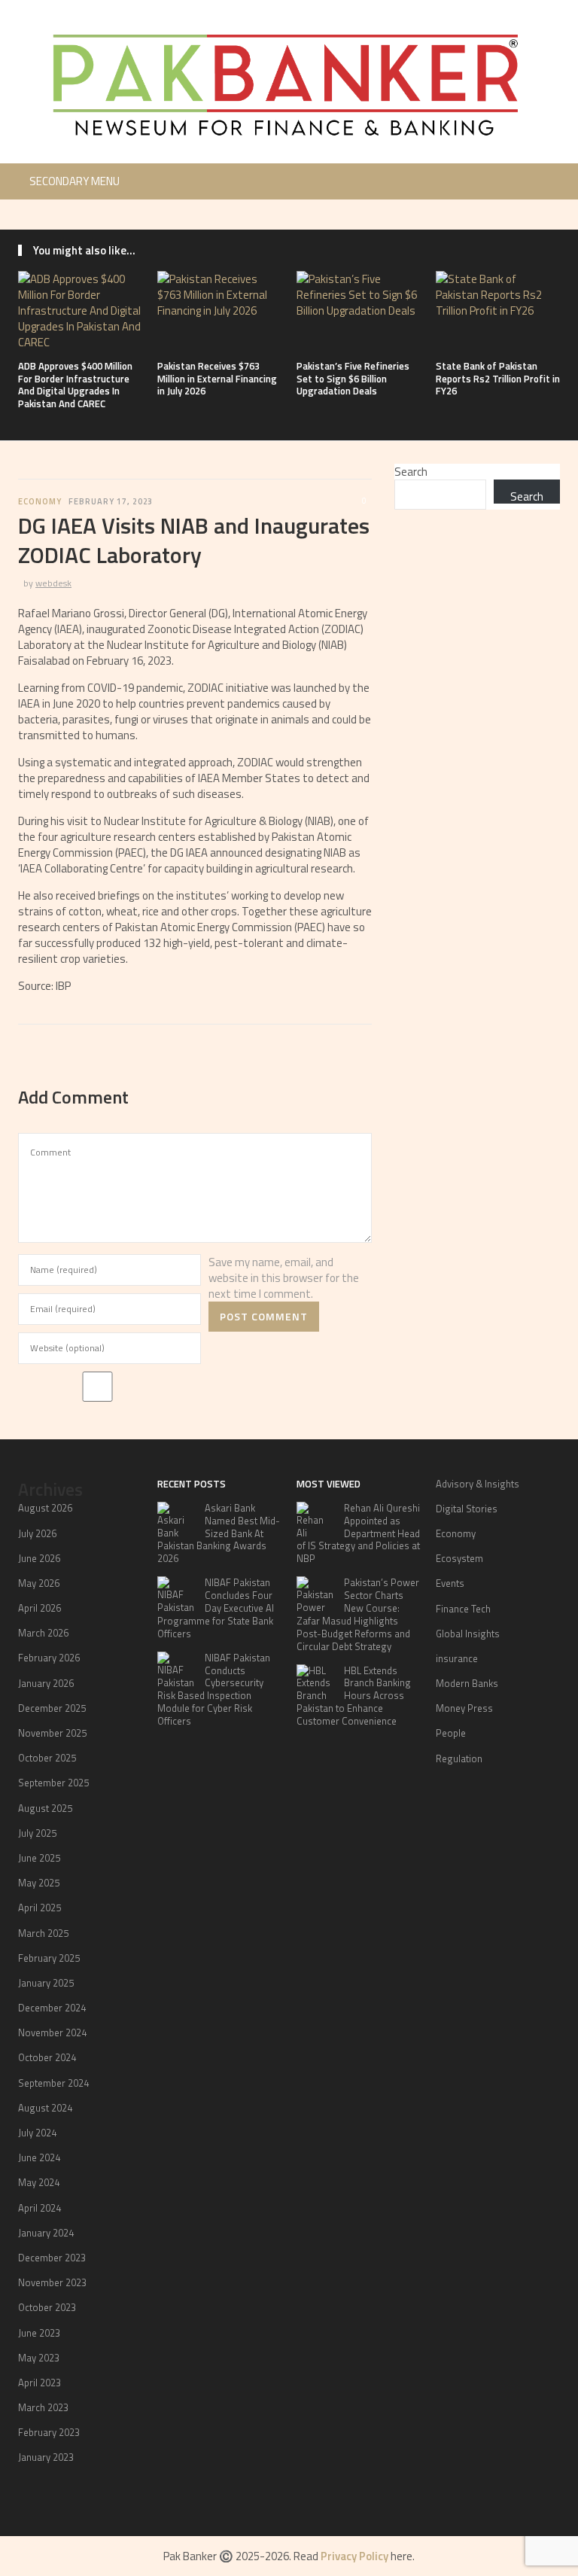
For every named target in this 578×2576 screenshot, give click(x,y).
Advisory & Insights (478, 1484)
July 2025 (37, 1833)
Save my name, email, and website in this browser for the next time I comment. (284, 1278)
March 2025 (43, 1933)
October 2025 (47, 1758)
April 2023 (40, 2383)
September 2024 (53, 2083)
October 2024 (47, 2057)
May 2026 (39, 1583)
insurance (457, 1658)
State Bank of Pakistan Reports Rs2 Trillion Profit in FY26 (498, 379)
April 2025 (40, 1908)
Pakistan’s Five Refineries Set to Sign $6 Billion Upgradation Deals (353, 379)
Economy (40, 501)
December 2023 (52, 2258)
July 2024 (37, 2133)
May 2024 (39, 2182)
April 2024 (40, 2208)
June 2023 (39, 2333)
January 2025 (46, 1983)
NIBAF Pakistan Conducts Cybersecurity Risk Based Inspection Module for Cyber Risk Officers (214, 1689)
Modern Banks (467, 1683)
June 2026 (39, 1558)
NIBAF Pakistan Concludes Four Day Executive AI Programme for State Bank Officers (216, 1608)
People (451, 1733)
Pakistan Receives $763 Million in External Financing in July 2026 (217, 379)
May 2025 (39, 1883)
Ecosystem (459, 1558)
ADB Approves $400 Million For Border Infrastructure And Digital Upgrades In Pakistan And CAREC (75, 385)
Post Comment (264, 1316)
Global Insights (468, 1634)
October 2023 (47, 2307)
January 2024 (46, 2233)
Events (450, 1583)
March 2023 (43, 2407)
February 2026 (49, 1658)
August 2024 (45, 2108)
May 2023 (39, 2358)
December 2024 (52, 2008)
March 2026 (43, 1633)
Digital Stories (467, 1509)
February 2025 (49, 1958)
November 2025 (52, 1733)
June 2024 (39, 2157)
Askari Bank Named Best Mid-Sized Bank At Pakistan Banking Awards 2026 (219, 1533)
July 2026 (37, 1533)
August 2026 (45, 1508)
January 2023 (46, 2457)
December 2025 (52, 1708)
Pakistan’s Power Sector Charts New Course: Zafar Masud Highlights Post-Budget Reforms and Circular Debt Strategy (358, 1614)
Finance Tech (463, 1609)
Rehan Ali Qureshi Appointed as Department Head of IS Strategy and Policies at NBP (358, 1533)
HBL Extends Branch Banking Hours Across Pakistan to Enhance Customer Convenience (354, 1696)
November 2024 (52, 2032)
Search (411, 472)
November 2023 (52, 2282)
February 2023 (49, 2432)
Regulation (459, 1758)
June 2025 (39, 1858)
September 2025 (53, 1783)
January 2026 (46, 1683)
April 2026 (40, 1608)
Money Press (464, 1708)
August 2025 (45, 1808)
